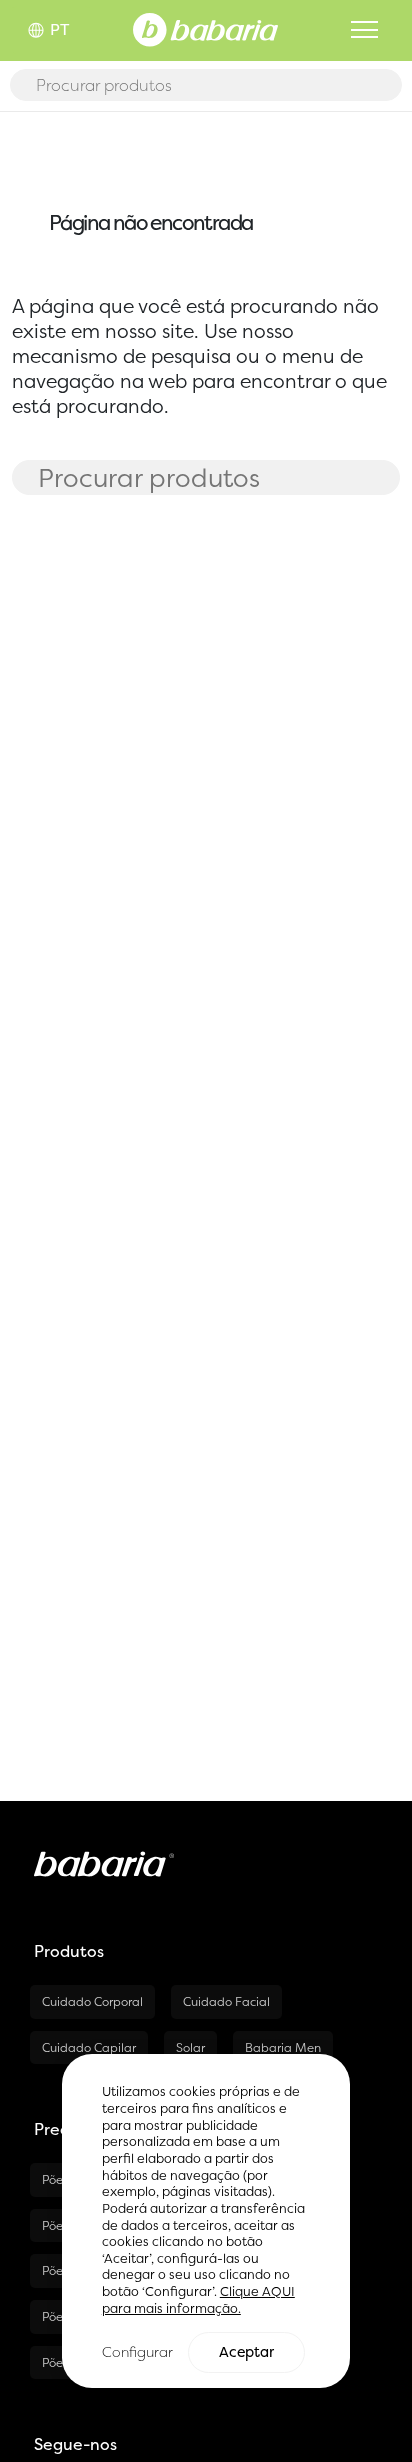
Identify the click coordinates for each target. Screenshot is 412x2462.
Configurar (137, 2351)
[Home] (205, 28)
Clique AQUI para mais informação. (198, 2300)
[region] (206, 2221)
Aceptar (246, 2352)
